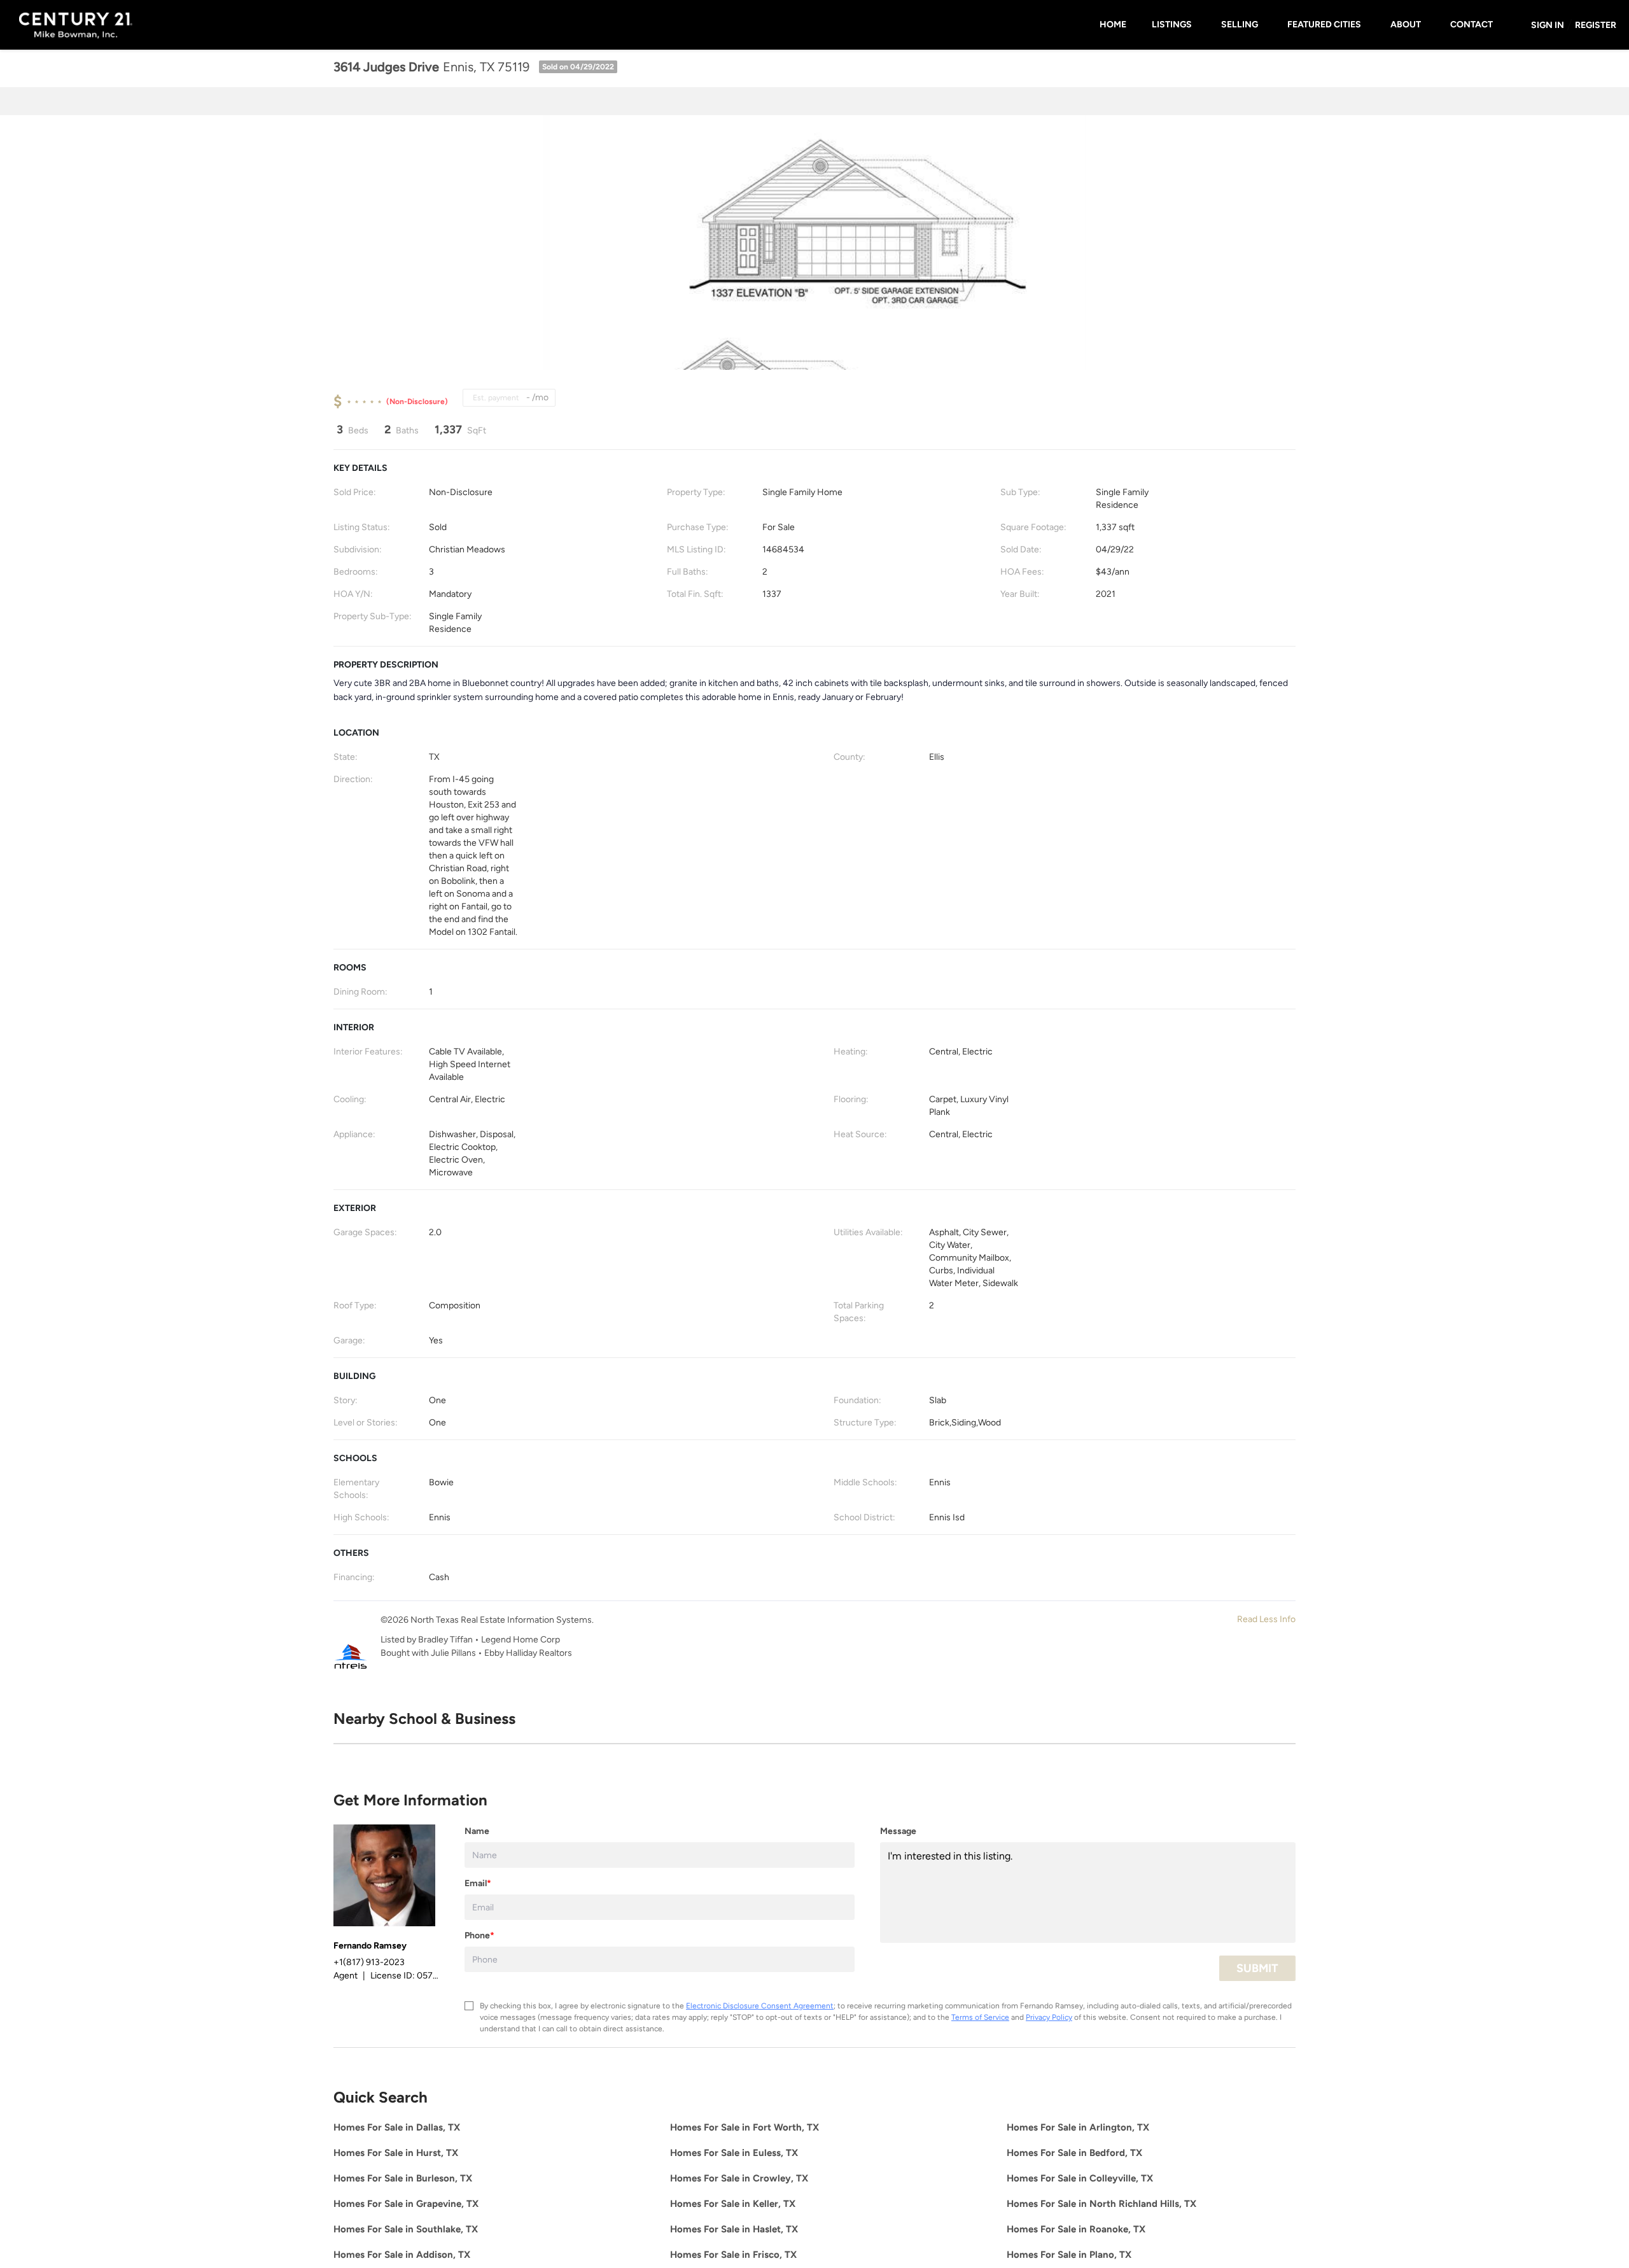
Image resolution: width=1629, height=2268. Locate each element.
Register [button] (1596, 25)
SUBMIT (1257, 1968)
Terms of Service (980, 2017)
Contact (1472, 24)
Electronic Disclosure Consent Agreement (760, 2006)
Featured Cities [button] (1324, 24)
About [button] (1406, 24)
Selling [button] (1240, 24)
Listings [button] (1172, 24)
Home (1113, 24)
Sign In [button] (1548, 25)
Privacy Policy (1049, 2017)
